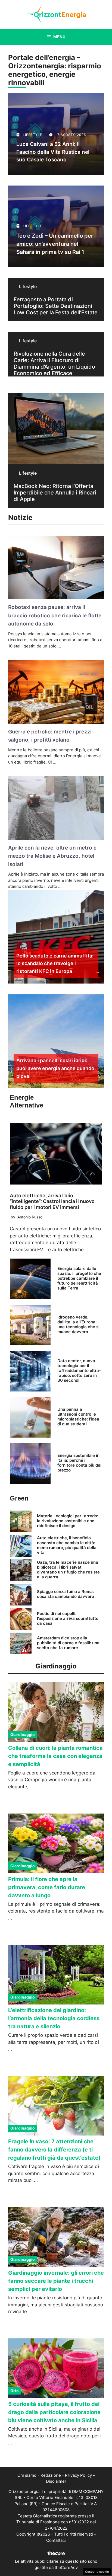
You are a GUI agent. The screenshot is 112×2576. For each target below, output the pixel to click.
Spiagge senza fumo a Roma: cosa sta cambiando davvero (66, 1594)
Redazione (51, 2475)
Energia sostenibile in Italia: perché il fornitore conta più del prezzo (79, 1463)
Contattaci (56, 2540)
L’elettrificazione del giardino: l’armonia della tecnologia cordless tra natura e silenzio (54, 2018)
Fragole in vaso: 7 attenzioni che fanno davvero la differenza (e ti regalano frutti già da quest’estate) (54, 2150)
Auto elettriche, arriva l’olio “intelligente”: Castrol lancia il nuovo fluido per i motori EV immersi (52, 1201)
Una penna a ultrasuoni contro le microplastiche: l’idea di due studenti (78, 1417)
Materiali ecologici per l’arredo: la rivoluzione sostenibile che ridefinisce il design (68, 1521)
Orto (15, 2391)
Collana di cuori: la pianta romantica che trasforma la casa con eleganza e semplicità (55, 1756)
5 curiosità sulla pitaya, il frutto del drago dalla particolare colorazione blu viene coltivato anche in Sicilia (54, 2412)
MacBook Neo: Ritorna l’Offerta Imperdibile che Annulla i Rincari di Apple (55, 493)
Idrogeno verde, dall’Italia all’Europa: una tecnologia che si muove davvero (78, 1324)
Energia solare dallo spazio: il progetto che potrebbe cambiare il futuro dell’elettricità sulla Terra (79, 1278)
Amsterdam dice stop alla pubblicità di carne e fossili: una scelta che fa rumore (68, 1643)
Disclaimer (56, 2481)
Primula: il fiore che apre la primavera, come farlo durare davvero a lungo (47, 1887)
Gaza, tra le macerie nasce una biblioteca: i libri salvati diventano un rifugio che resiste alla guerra (68, 1570)
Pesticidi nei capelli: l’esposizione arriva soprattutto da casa (68, 1618)
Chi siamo (27, 2475)
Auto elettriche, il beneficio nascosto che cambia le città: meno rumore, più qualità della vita (67, 1545)
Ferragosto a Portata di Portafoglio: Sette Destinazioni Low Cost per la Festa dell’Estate (56, 306)
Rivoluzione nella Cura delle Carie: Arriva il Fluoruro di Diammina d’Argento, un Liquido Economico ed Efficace (54, 363)
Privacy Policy (78, 2475)
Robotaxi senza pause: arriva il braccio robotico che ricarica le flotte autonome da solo (55, 615)
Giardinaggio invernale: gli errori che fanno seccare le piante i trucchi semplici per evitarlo (56, 2281)
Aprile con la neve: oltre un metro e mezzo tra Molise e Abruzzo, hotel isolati (52, 856)
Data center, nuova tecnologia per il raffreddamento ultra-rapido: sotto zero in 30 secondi (79, 1370)
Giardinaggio (23, 1734)
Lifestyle (28, 286)
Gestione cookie (97, 2572)
